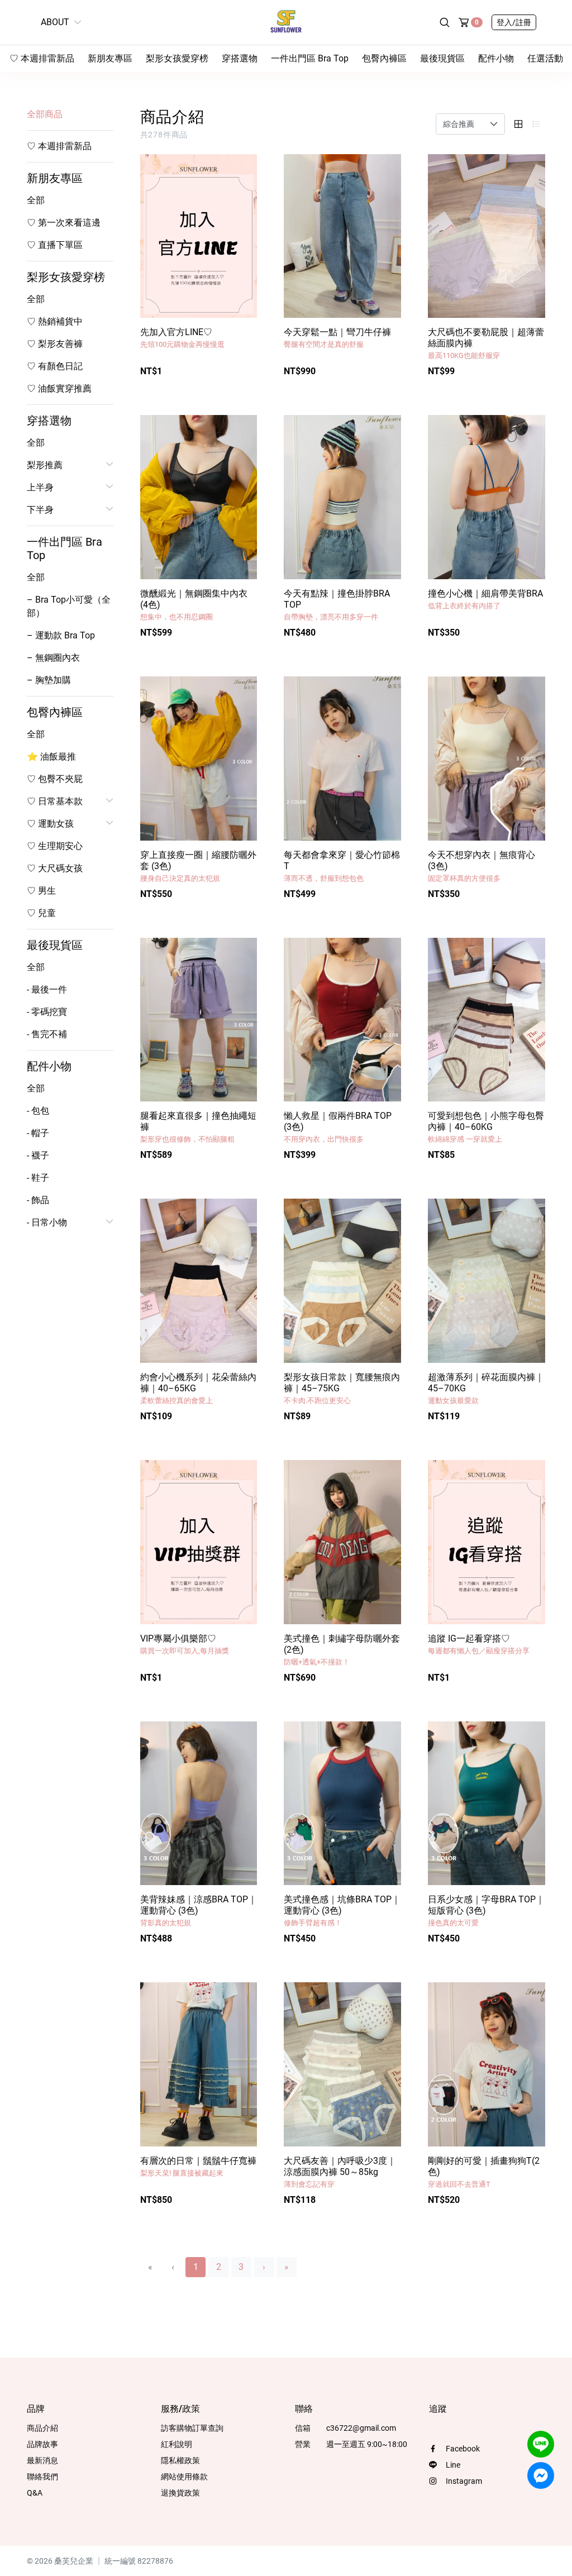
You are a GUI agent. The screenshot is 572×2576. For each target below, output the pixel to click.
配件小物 (496, 58)
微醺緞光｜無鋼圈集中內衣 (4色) (194, 605)
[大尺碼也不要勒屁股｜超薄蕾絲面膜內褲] (487, 236)
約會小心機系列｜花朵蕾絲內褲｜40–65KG (198, 1388)
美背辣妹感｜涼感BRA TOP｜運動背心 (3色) (199, 1910)
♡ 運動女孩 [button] (50, 824)
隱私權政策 (180, 2460)
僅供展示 (234, 377)
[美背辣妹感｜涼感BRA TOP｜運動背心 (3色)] (199, 1804)
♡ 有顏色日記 (55, 366)
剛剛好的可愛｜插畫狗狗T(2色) (484, 2172)
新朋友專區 (110, 58)
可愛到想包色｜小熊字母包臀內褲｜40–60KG (486, 1127)
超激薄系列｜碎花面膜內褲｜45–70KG (486, 1388)
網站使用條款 (184, 2477)
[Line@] (541, 2444)
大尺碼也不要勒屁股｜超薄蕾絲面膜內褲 (486, 343)
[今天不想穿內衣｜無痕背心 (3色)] (487, 759)
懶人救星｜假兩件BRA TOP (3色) (338, 1127)
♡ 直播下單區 (55, 245)
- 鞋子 (38, 1178)
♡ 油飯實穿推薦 (59, 388)
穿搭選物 (240, 58)
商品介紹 (42, 2428)
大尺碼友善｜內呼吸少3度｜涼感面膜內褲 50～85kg (340, 2172)
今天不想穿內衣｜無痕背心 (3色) (482, 866)
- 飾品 (38, 1200)
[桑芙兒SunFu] (286, 22)
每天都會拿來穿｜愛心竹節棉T (342, 866)
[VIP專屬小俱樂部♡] (199, 1542)
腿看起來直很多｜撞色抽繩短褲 (198, 1127)
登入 (514, 22)
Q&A (35, 2493)
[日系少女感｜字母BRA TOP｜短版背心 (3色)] (487, 1804)
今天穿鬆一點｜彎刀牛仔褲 (337, 338)
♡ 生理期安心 (55, 846)
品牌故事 (42, 2444)
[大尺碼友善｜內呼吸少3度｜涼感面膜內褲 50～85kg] (342, 2064)
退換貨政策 (180, 2493)
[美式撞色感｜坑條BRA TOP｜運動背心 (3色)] (342, 1804)
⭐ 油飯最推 (51, 757)
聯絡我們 (42, 2477)
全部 (36, 200)
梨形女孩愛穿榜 (177, 58)
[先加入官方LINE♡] (199, 236)
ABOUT (55, 22)
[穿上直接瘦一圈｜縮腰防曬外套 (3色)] (199, 759)
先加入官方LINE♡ (182, 338)
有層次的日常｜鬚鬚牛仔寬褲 (198, 2166)
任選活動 (545, 58)
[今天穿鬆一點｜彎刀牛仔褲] (342, 236)
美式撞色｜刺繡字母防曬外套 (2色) (342, 1650)
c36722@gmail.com (361, 2428)
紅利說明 (177, 2444)
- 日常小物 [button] (47, 1222)
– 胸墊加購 (49, 680)
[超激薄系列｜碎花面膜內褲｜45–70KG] (487, 1281)
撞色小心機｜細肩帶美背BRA (485, 599)
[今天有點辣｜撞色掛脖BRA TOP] (342, 497)
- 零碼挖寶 (47, 1012)
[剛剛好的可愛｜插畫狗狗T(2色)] (487, 2064)
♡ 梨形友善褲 (55, 344)
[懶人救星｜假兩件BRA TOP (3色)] (342, 1020)
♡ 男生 (41, 891)
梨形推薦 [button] (45, 465)
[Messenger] (541, 2475)
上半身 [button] (40, 487)
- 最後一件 (47, 989)
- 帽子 (38, 1133)
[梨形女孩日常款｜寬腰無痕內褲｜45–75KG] (342, 1281)
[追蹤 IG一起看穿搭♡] (487, 1542)
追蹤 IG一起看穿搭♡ (479, 1644)
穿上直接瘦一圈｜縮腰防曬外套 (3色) (198, 866)
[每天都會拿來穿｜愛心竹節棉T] (342, 759)
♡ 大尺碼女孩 (55, 868)
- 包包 (38, 1111)
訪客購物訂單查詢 (192, 2428)
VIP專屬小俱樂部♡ (185, 1644)
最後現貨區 (442, 58)
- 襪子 (38, 1155)
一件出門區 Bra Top (310, 58)
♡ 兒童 (41, 913)
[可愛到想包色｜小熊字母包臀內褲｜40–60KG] (487, 1020)
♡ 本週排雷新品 (42, 58)
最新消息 (42, 2460)
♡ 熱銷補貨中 (55, 321)
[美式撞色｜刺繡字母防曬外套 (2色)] (342, 1542)
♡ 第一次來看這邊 (64, 223)
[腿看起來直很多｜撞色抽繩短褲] (199, 1020)
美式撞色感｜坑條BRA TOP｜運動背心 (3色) (342, 1910)
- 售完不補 (47, 1034)
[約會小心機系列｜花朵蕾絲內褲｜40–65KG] (199, 1281)
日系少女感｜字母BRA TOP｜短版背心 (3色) (486, 1910)
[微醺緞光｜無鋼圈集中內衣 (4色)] (199, 497)
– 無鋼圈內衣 (53, 658)
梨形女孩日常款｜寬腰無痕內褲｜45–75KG (342, 1388)
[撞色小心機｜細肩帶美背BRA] (487, 497)
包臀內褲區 (384, 58)
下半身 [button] (40, 510)
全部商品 (45, 114)
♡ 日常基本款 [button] (55, 801)
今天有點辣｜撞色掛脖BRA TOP (337, 605)
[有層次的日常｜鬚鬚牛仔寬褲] (199, 2064)
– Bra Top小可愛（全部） (69, 606)
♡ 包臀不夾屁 (55, 779)
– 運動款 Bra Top (61, 635)
